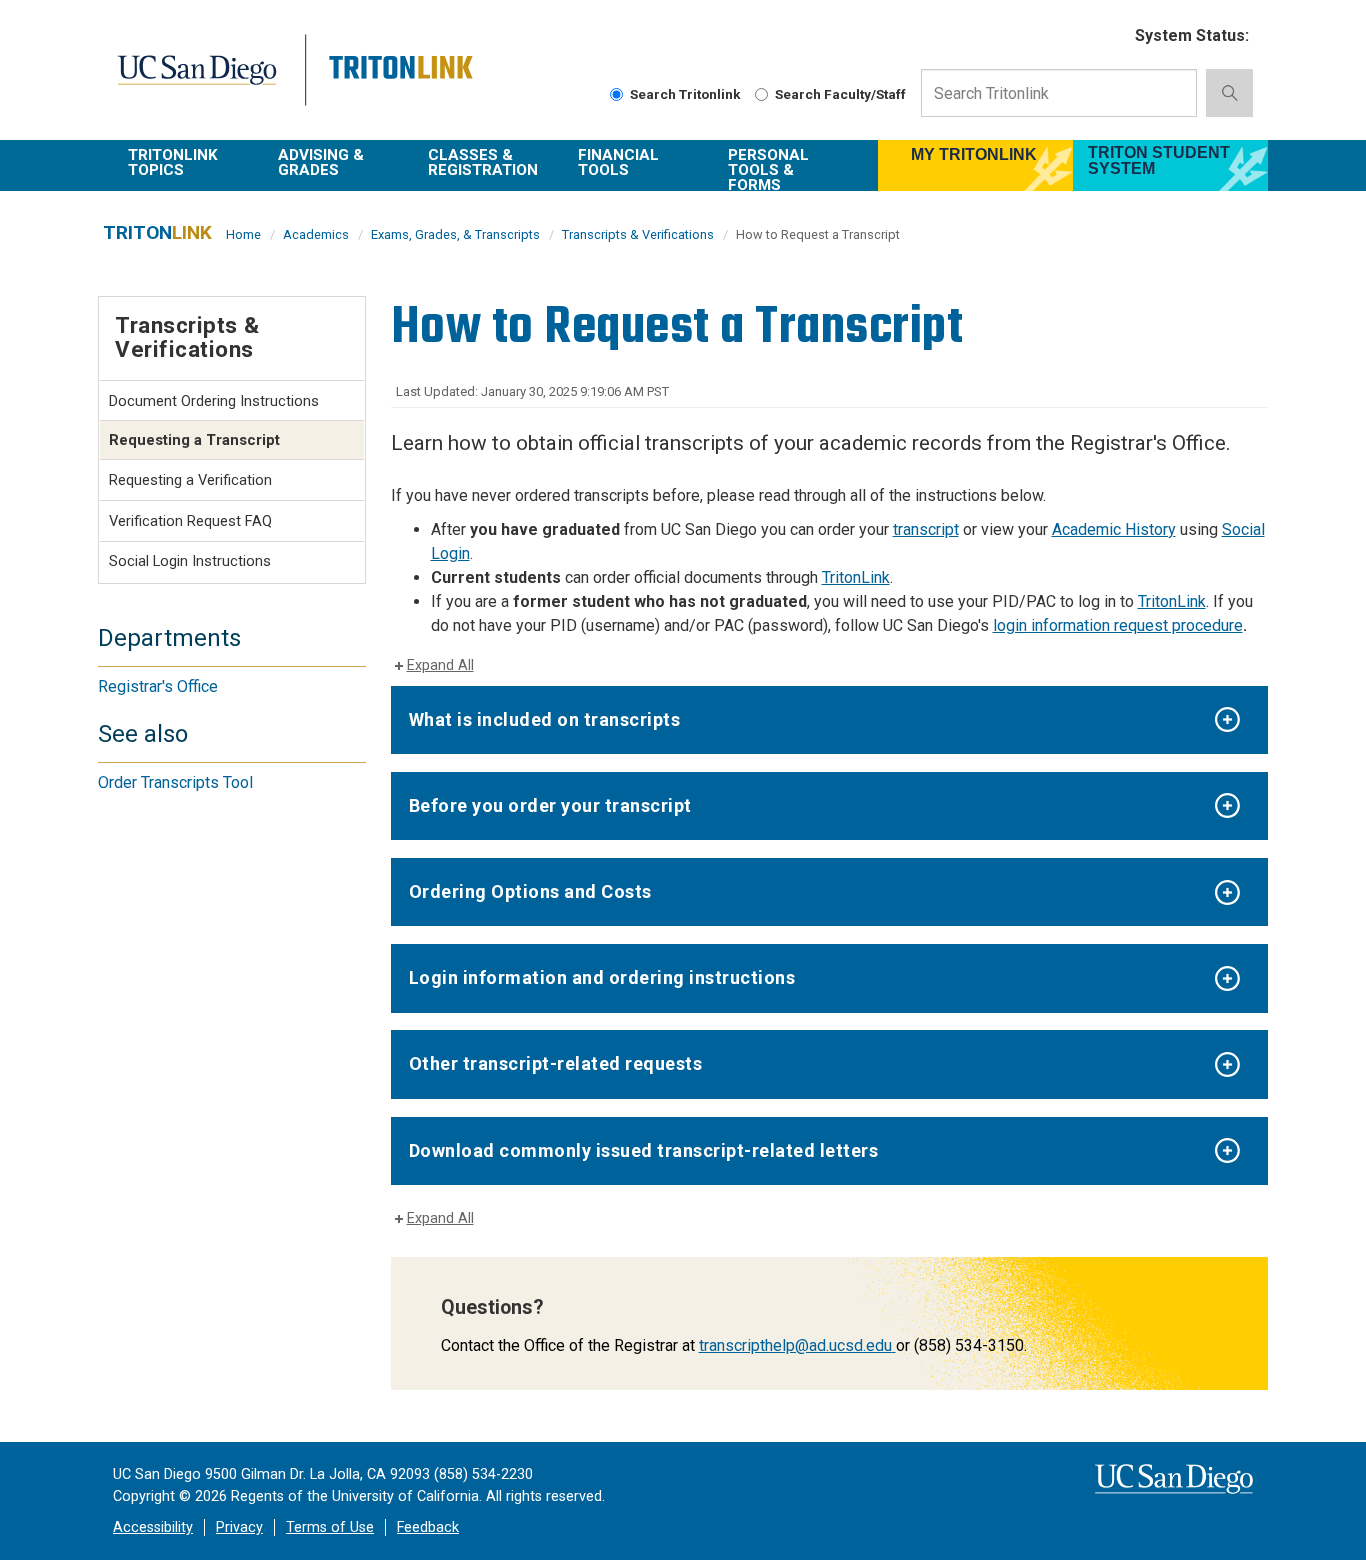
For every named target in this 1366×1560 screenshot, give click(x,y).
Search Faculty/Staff (840, 94)
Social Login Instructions (190, 561)
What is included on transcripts (545, 719)
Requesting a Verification (190, 480)
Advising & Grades (321, 162)
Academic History (1114, 529)
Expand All (440, 665)
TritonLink (856, 577)
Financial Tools (618, 162)
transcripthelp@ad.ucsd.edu (795, 1345)
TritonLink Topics (173, 162)
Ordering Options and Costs (530, 891)
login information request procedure (1118, 625)
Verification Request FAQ (190, 521)
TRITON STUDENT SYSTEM (1159, 160)
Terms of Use (330, 1527)
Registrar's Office (158, 686)
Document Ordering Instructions (214, 401)
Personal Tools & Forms (768, 168)
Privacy (239, 1527)
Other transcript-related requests (556, 1063)
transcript (926, 529)
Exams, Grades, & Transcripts (455, 234)
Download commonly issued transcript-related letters (644, 1150)
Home (243, 234)
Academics (316, 234)
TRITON (157, 232)
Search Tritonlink (685, 94)
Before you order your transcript (550, 805)
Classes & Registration (483, 162)
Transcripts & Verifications (638, 234)
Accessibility (153, 1527)
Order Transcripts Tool (175, 782)
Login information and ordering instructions (602, 977)
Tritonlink (403, 81)
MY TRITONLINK (974, 154)
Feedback (428, 1527)
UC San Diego (209, 81)
